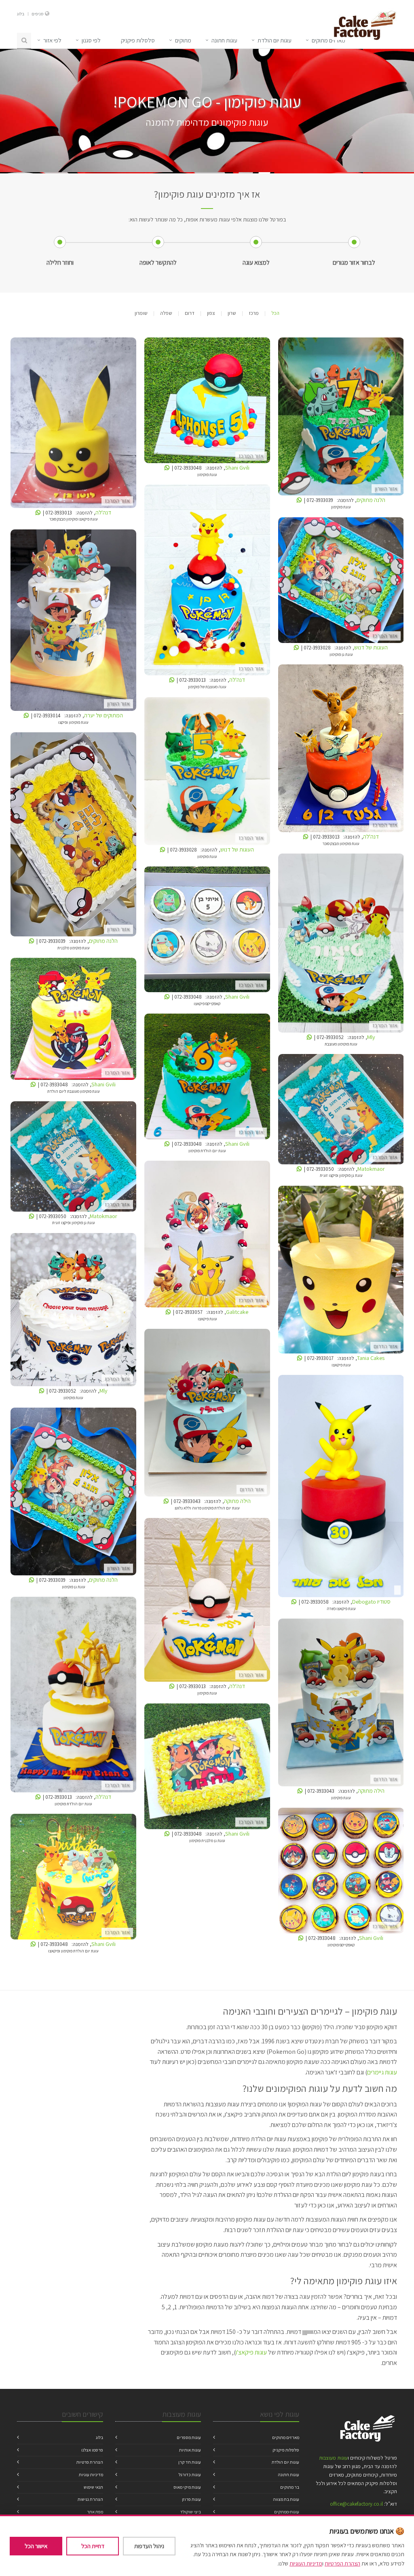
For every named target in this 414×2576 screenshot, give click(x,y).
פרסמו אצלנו (92, 2450)
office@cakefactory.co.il (356, 2504)
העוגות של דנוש (341, 581)
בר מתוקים (290, 2487)
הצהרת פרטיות (90, 2462)
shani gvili (207, 402)
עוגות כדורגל (190, 2475)
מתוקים (183, 40)
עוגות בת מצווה (286, 2499)
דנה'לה (73, 424)
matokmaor (341, 1110)
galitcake (207, 1236)
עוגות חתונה (224, 40)
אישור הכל (36, 2546)
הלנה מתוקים (341, 418)
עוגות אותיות (190, 2450)
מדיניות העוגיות (306, 2563)
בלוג (21, 14)
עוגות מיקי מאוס (187, 2487)
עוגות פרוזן (191, 2499)
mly (341, 945)
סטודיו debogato (341, 1487)
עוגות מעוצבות (333, 2458)
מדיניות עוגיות (91, 2475)
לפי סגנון (91, 40)
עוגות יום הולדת (275, 40)
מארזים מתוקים (286, 2437)
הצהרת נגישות (90, 2499)
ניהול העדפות (149, 2546)
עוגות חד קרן (190, 2462)
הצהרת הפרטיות (342, 2563)
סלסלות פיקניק (286, 2450)
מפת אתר (95, 2512)
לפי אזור (52, 40)
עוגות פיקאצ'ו (251, 2352)
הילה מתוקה (207, 1414)
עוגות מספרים (189, 2437)
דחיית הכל (93, 2546)
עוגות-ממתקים (287, 2512)
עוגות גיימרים (382, 2072)
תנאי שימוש (93, 2487)
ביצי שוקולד (191, 2512)
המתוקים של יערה (73, 621)
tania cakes (341, 1271)
